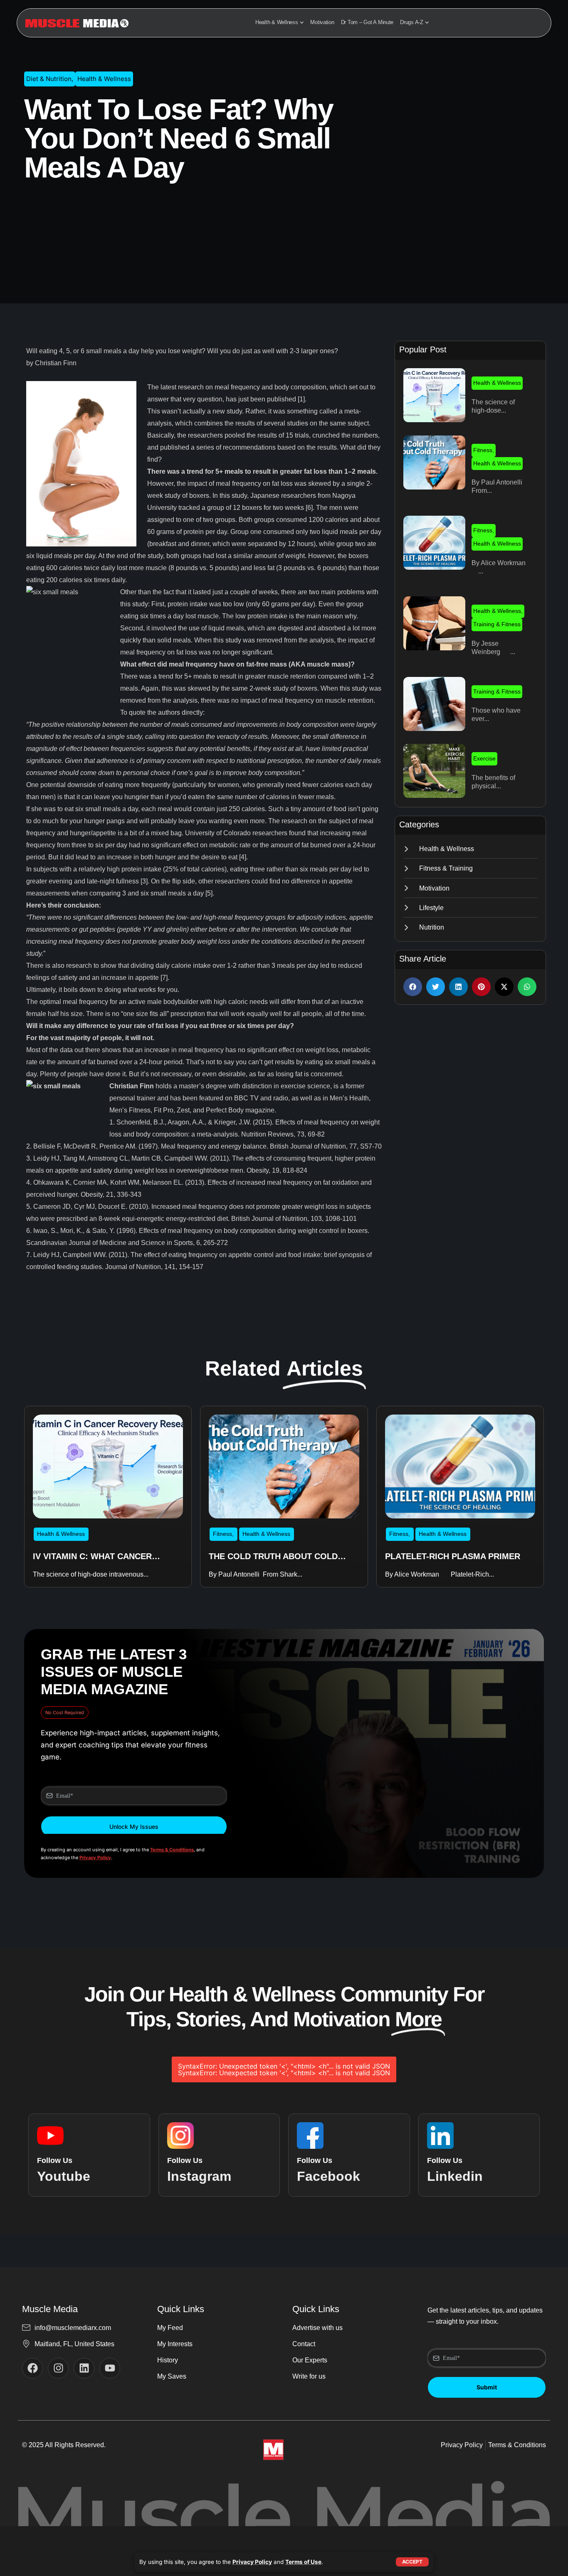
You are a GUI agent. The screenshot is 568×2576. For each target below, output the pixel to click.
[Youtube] (110, 2368)
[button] (413, 987)
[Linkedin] (84, 2368)
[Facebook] (32, 2368)
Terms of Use (303, 2562)
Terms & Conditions (172, 1850)
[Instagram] (58, 2368)
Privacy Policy (252, 2562)
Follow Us (55, 2160)
